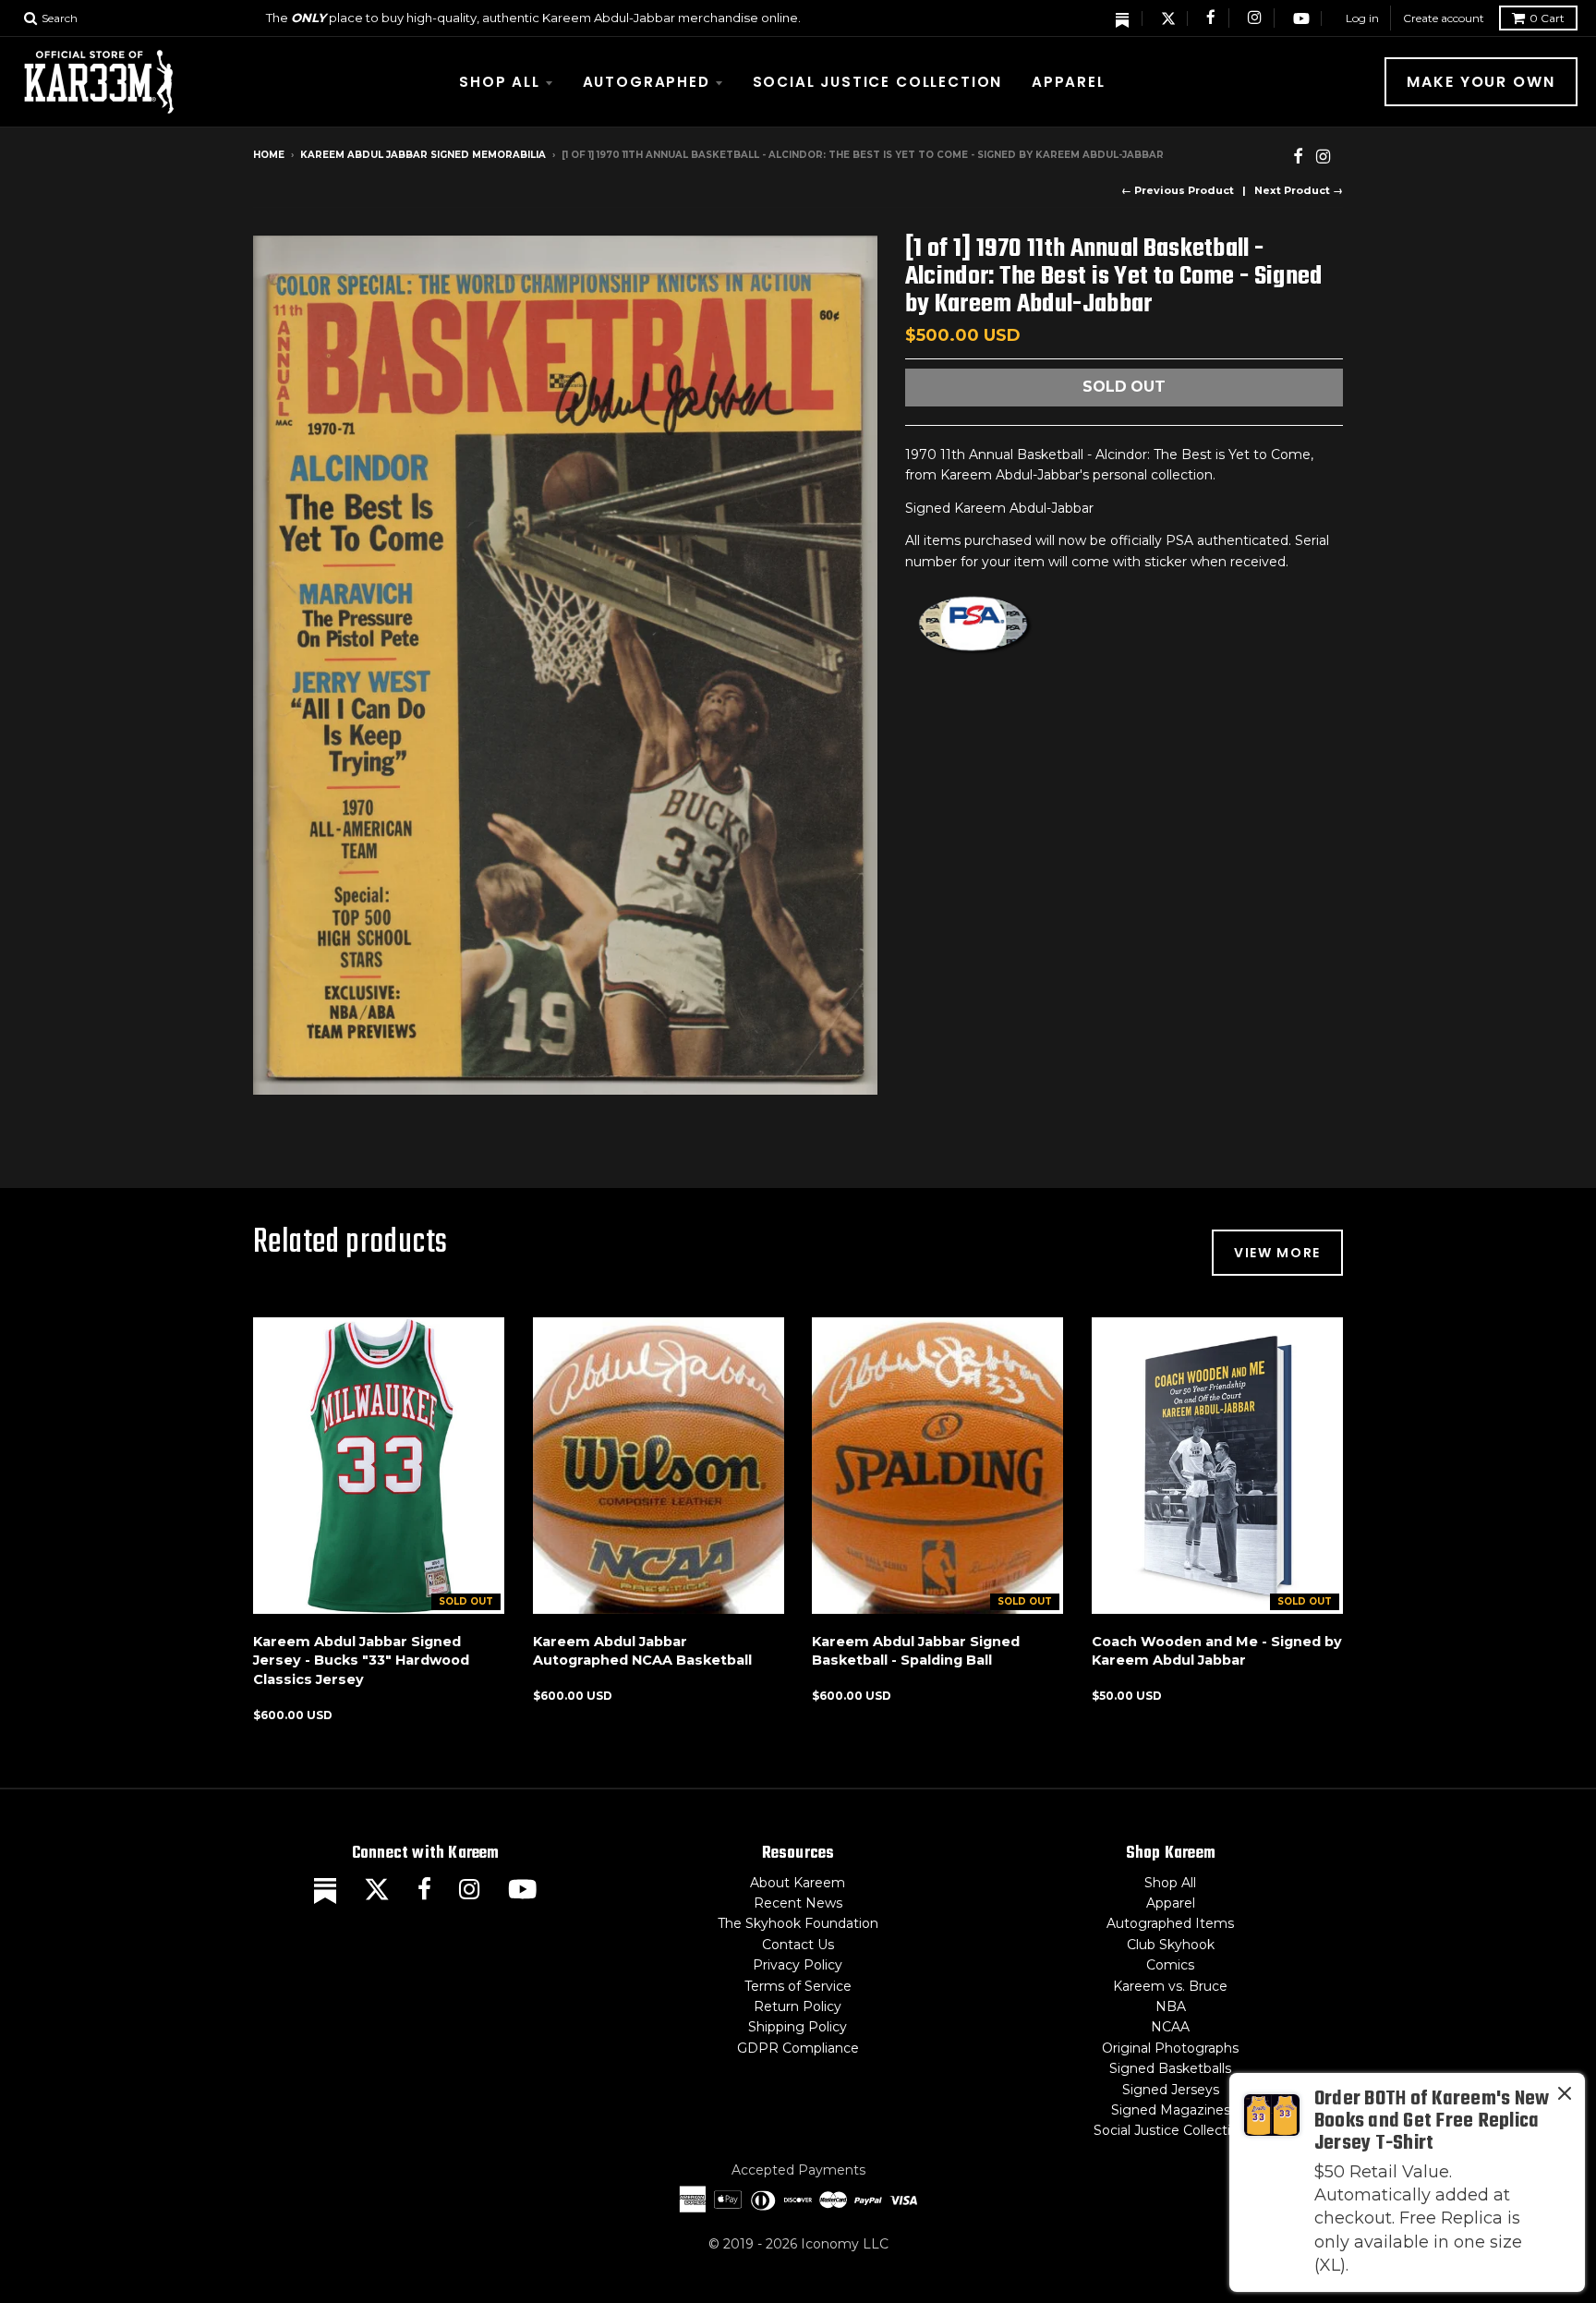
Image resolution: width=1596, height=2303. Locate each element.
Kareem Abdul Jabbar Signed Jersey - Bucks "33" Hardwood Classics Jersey (361, 1661)
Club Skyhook (1171, 1945)
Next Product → (1299, 190)
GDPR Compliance (798, 2048)
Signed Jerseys (1171, 2090)
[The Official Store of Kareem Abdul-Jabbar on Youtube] (1301, 18)
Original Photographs (1170, 2048)
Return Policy (798, 2006)
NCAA (1170, 2027)
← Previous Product (1178, 190)
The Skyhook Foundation (798, 1923)
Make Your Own (1481, 82)
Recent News (798, 1903)
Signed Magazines (1171, 2110)
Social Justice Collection (878, 82)
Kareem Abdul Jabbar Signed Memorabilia (423, 155)
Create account (1444, 18)
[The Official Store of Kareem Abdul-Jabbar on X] (1168, 18)
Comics (1170, 1965)
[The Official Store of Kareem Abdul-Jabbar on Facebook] (1212, 18)
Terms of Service (798, 1986)
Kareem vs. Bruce (1170, 1986)
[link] (1407, 2182)
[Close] (1565, 2097)
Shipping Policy (798, 2027)
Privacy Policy (798, 1965)
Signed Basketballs (1170, 2068)
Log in (1362, 18)
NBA (1171, 2006)
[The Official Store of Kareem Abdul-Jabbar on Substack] (1123, 18)
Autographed (647, 82)
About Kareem (798, 1883)
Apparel (1069, 82)
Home (269, 155)
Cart (1547, 18)
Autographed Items (1170, 1923)
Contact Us (798, 1945)
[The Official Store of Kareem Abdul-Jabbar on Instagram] (1255, 18)
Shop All (500, 82)
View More (1277, 1253)
